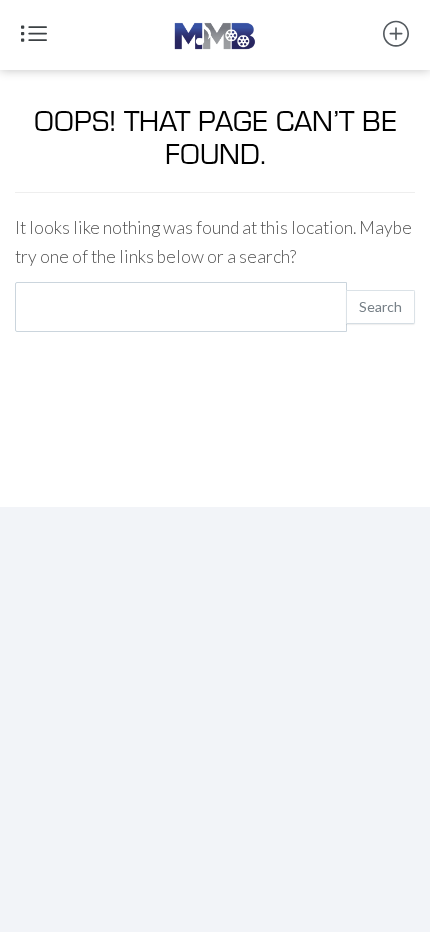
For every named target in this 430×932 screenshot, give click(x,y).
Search (380, 306)
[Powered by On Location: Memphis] (215, 25)
